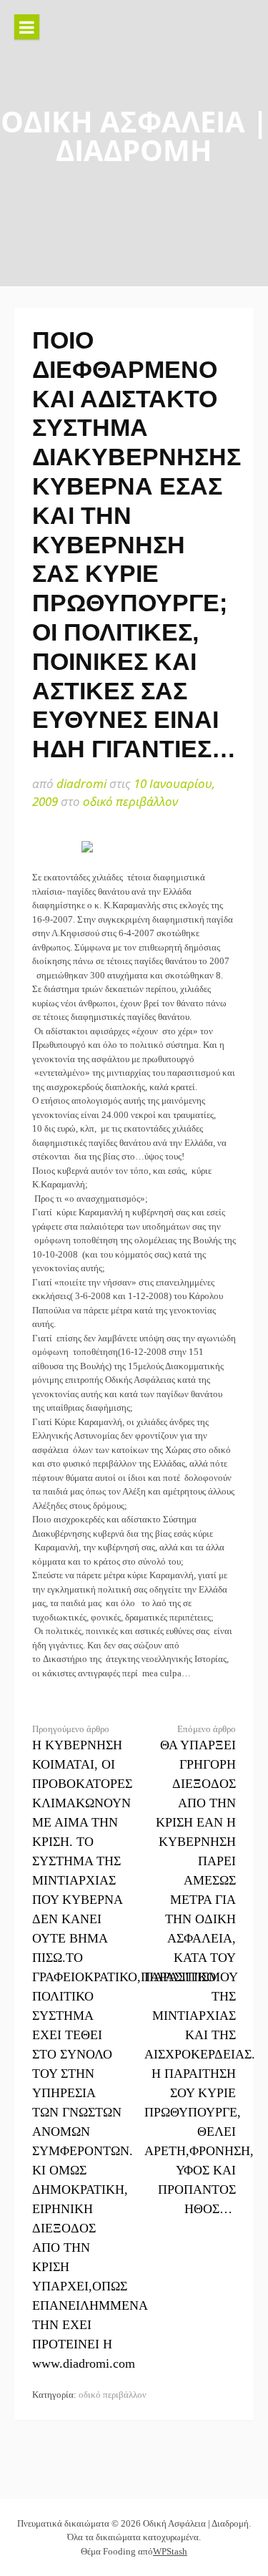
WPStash (170, 2551)
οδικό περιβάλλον (130, 801)
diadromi (81, 783)
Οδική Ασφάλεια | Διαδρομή (134, 136)
